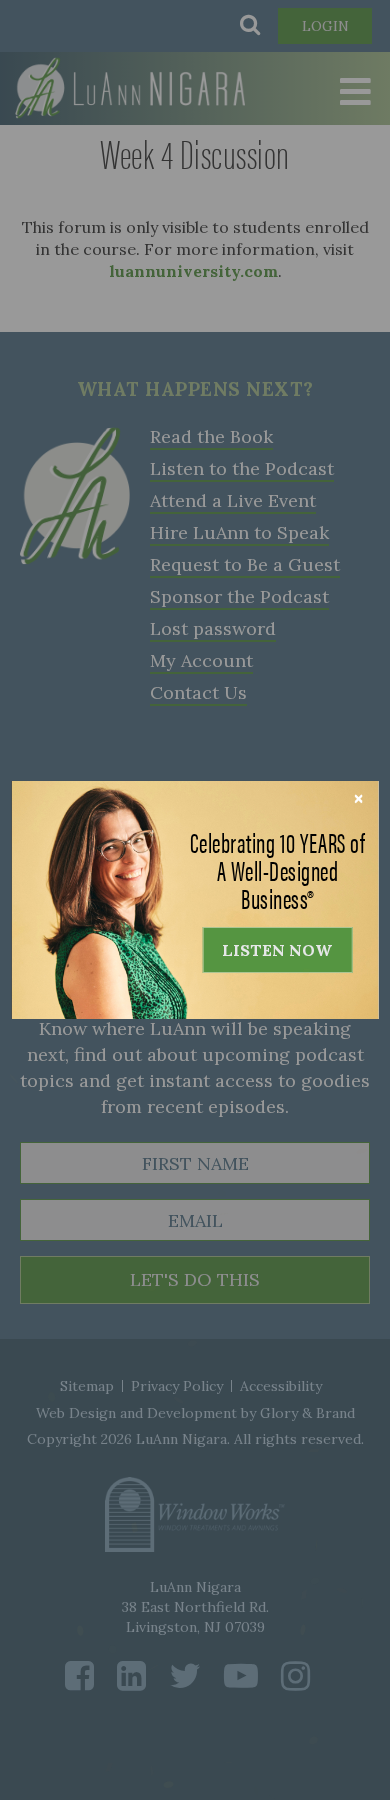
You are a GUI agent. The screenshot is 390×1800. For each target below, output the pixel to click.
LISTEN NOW (277, 950)
